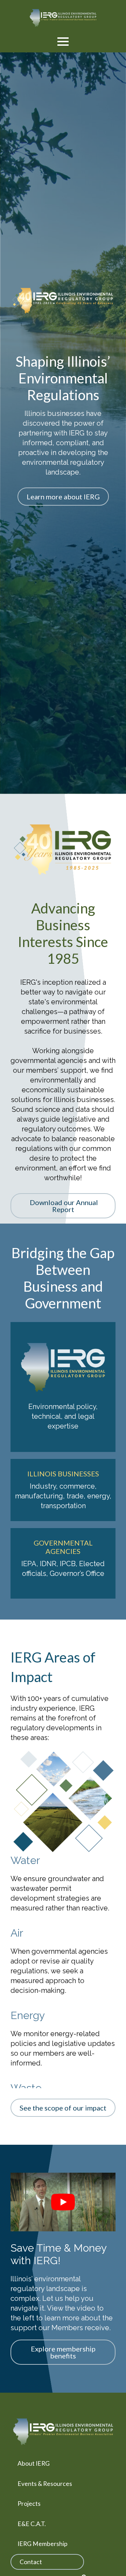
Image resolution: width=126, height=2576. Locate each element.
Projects (29, 2504)
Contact (31, 2562)
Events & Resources (45, 2484)
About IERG (34, 2463)
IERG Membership (43, 2544)
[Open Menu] (63, 42)
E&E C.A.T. (32, 2524)
